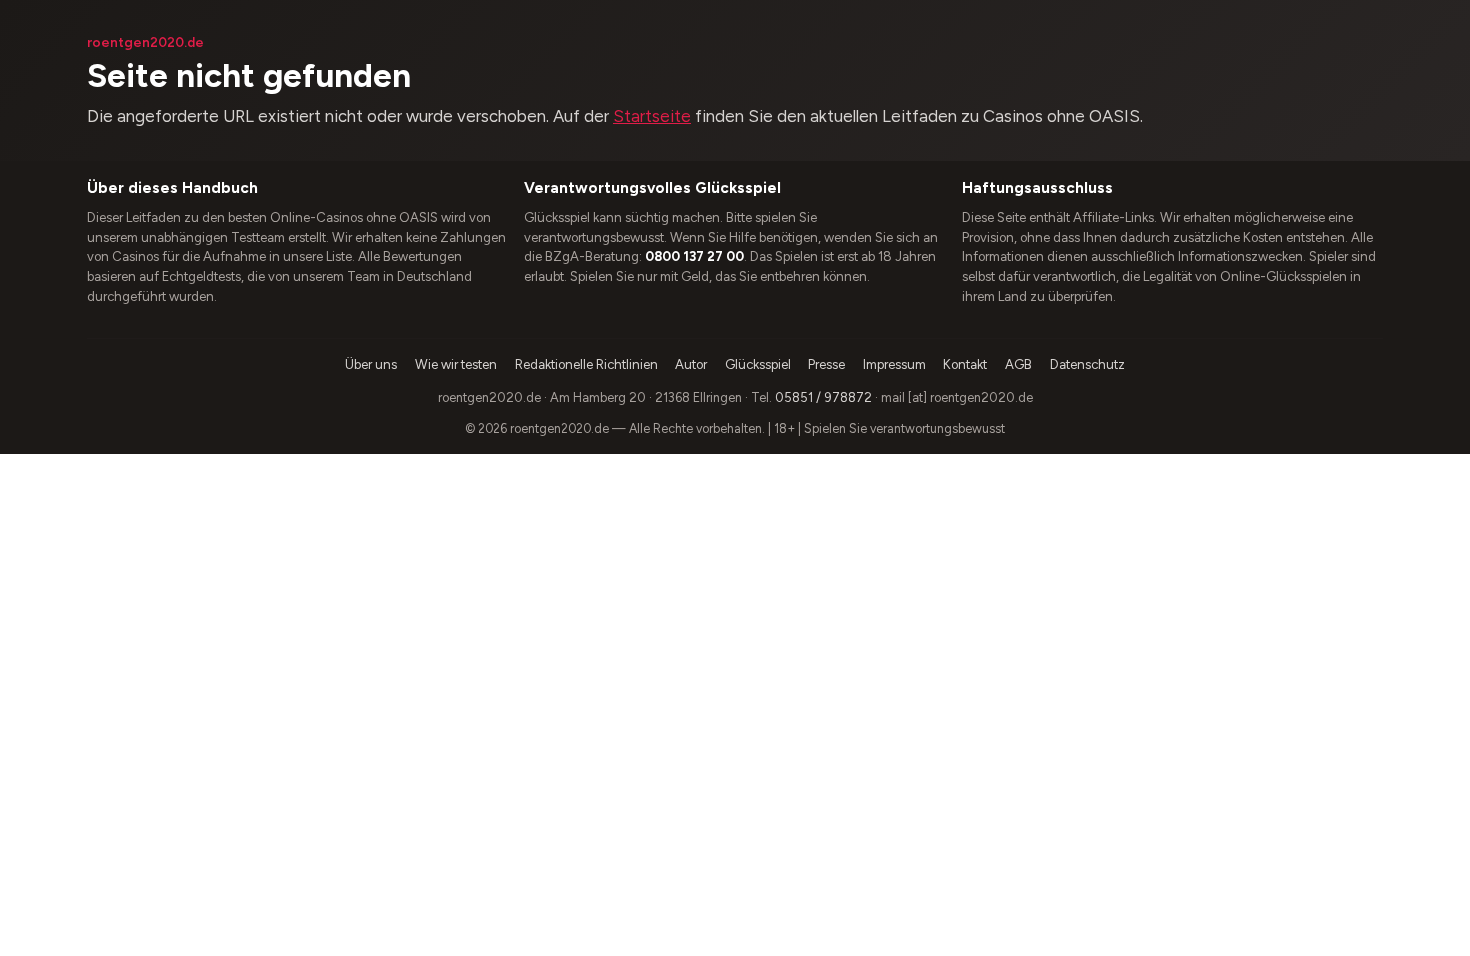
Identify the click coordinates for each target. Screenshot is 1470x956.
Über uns (371, 364)
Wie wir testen (456, 364)
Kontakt (965, 364)
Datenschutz (1087, 364)
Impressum (894, 364)
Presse (826, 364)
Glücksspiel (758, 364)
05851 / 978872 (823, 397)
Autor (691, 364)
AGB (1018, 364)
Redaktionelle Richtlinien (586, 364)
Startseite (652, 116)
